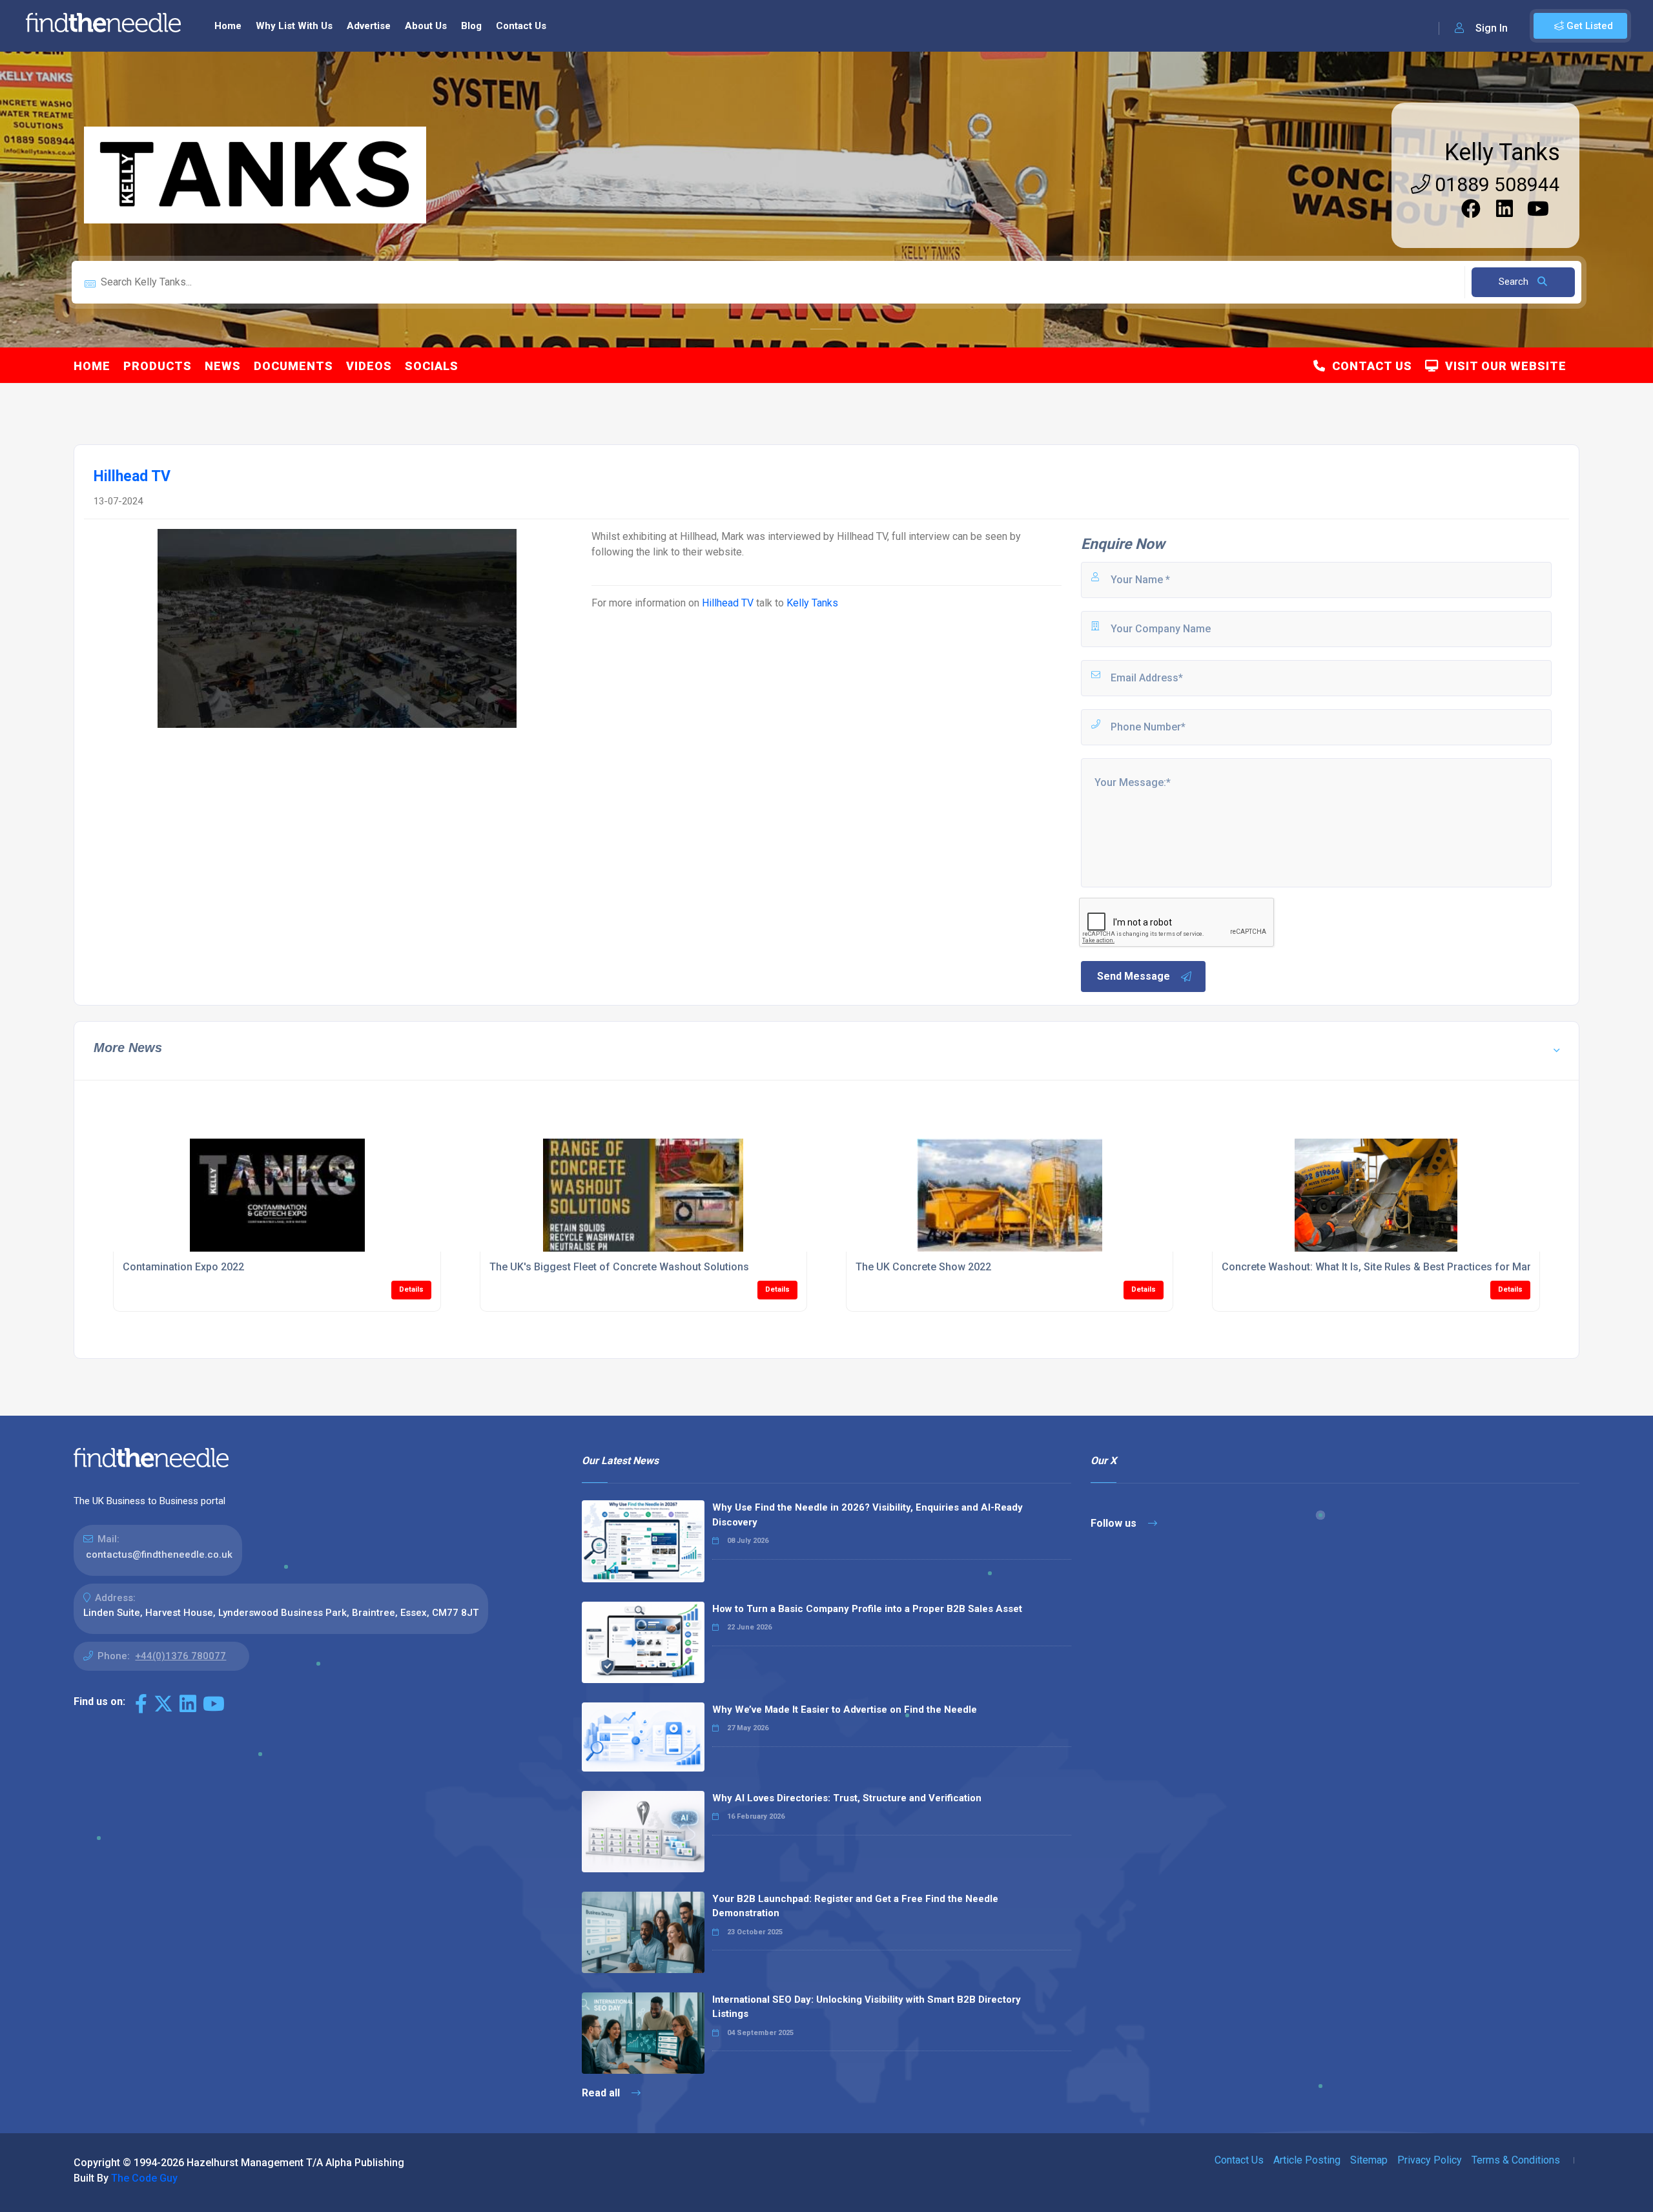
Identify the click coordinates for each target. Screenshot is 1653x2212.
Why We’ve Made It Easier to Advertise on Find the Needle (845, 1710)
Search (1515, 282)
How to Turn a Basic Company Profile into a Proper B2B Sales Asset (867, 1609)
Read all (602, 2093)
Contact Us (521, 26)
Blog (471, 26)
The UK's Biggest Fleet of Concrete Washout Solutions (619, 1267)
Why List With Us (294, 26)
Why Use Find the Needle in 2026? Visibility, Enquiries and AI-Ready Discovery (868, 1515)
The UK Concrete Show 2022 (923, 1267)
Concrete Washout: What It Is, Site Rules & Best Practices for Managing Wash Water (1421, 1267)
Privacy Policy (1430, 2160)
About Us (426, 26)
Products (158, 366)
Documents (293, 366)
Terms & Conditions (1516, 2160)
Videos (369, 366)
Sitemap (1369, 2160)
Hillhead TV (728, 603)
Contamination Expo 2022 (183, 1267)
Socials (432, 366)
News (223, 366)
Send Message (1134, 976)
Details (411, 1289)
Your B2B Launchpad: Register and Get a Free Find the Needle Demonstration (855, 1906)
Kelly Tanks (1502, 152)
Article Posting (1307, 2160)
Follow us (1115, 1523)
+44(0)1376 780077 (180, 1656)
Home (228, 26)
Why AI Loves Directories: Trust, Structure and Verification (847, 1798)
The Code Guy (144, 2178)
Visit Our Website (1503, 366)
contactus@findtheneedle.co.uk (159, 1555)
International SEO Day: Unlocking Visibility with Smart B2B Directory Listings (867, 2007)
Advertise (369, 26)
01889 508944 (1495, 184)
